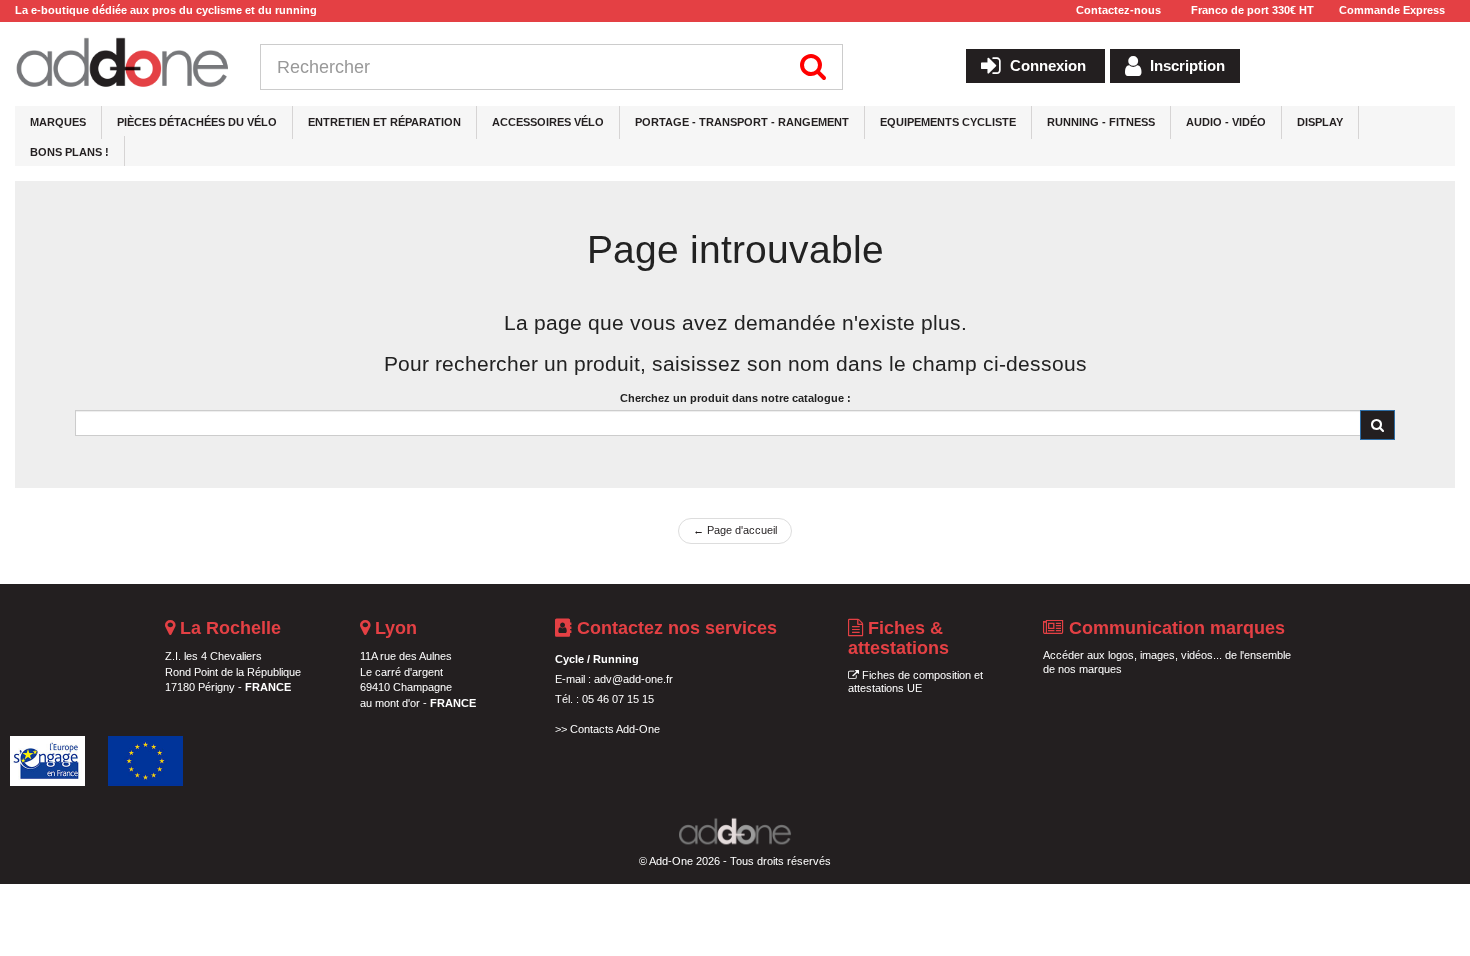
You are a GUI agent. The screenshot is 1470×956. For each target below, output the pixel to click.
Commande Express (1392, 10)
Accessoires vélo (548, 122)
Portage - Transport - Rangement (742, 122)
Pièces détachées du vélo (197, 122)
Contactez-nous (1118, 10)
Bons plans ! (69, 152)
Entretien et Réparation (384, 122)
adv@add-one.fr (633, 679)
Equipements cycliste (948, 122)
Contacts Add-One (615, 729)
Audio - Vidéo (1226, 122)
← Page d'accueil (735, 530)
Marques (58, 122)
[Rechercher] (813, 67)
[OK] (1377, 425)
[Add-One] (122, 64)
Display (1320, 122)
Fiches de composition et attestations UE (915, 682)
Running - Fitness (1101, 122)
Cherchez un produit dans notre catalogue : (735, 398)
